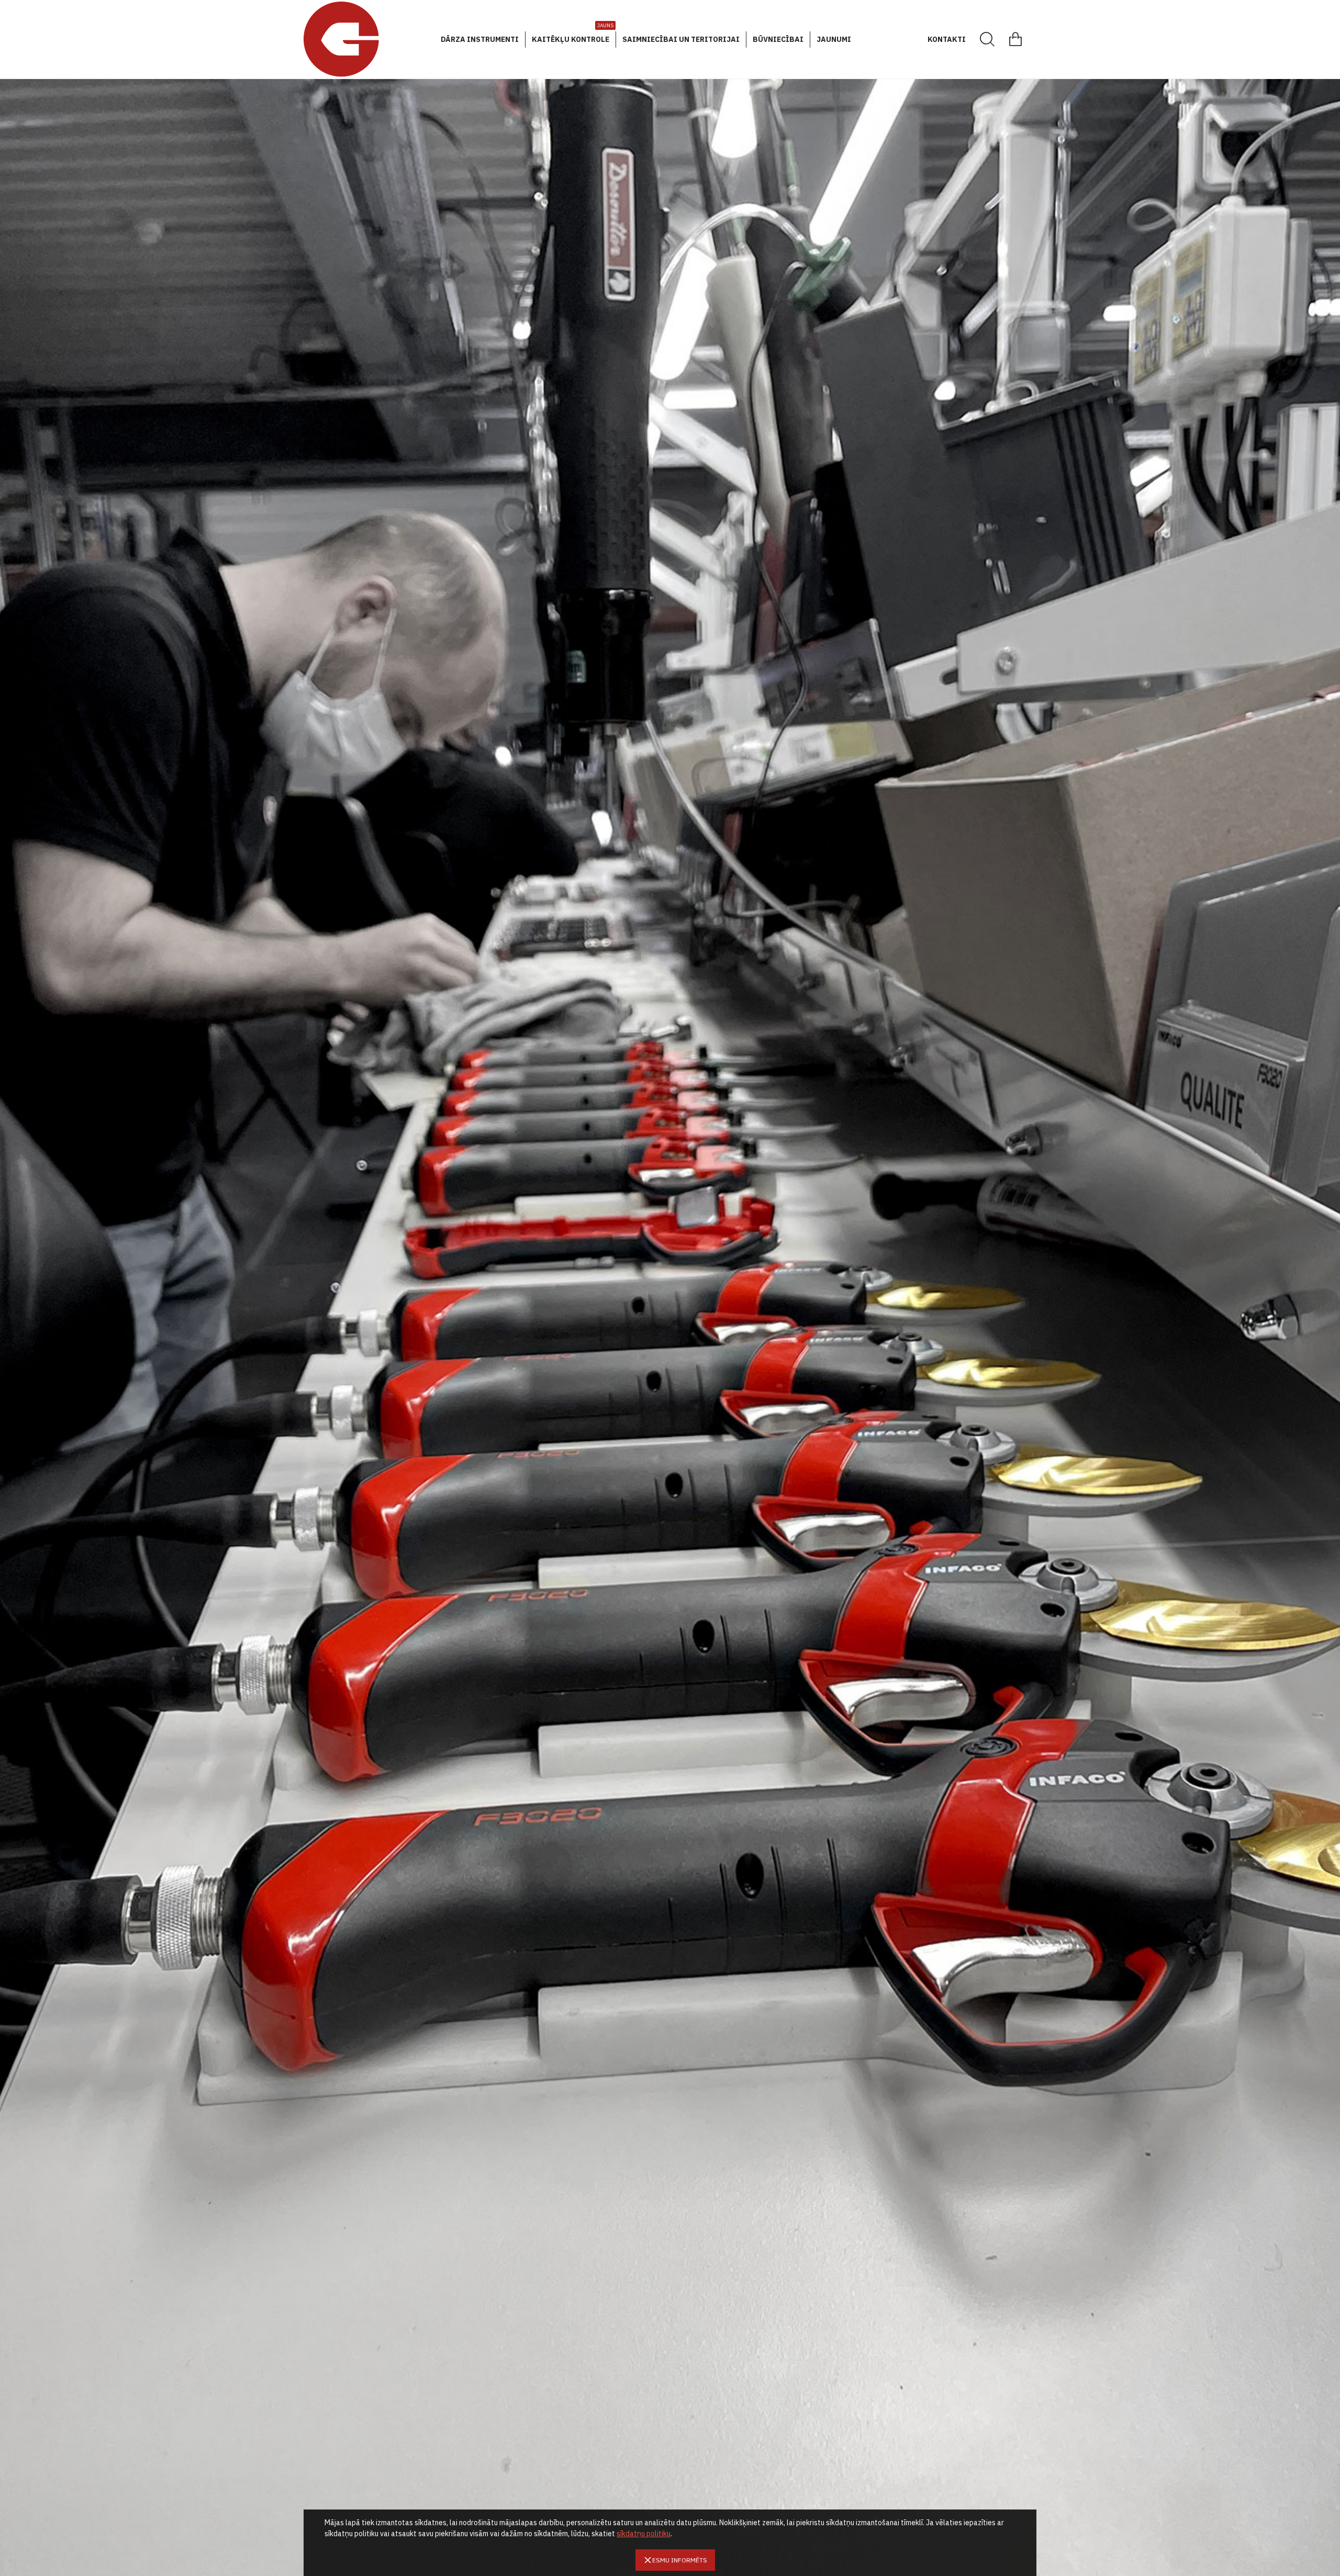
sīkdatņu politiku (644, 2534)
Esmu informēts (680, 2560)
